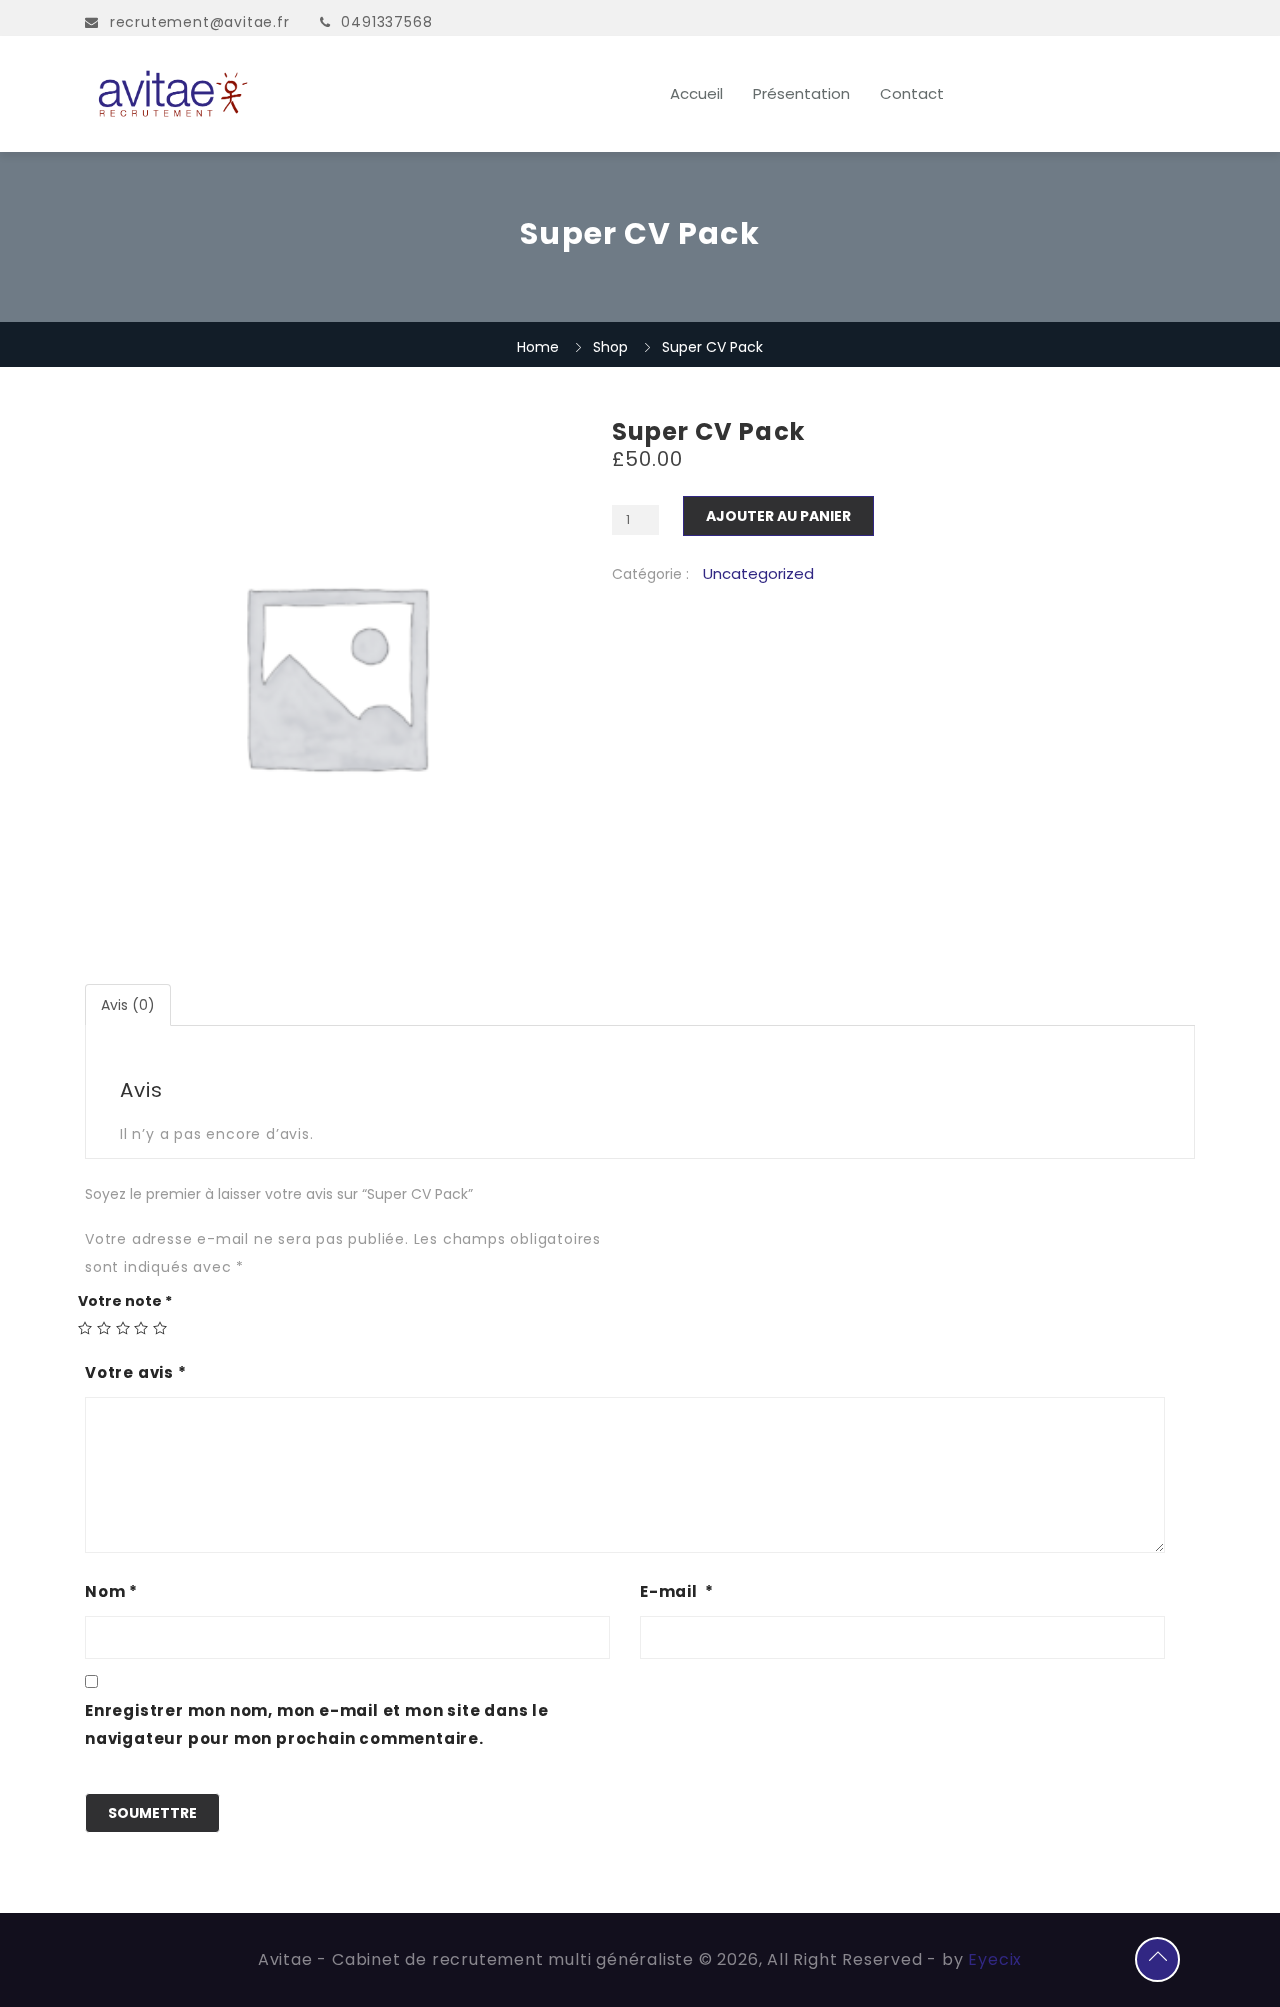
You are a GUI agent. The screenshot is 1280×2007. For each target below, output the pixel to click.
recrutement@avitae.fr (200, 22)
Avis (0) (128, 1005)
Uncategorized (758, 574)
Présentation (801, 93)
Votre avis (136, 1372)
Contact (912, 93)
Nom (111, 1591)
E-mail (677, 1591)
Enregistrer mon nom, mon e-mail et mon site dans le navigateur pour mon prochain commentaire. (317, 1724)
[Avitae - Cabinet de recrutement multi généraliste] (251, 94)
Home (538, 347)
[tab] (129, 1005)
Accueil (696, 93)
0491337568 (386, 22)
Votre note (125, 1301)
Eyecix (995, 1959)
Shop (610, 347)
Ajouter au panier (778, 516)
